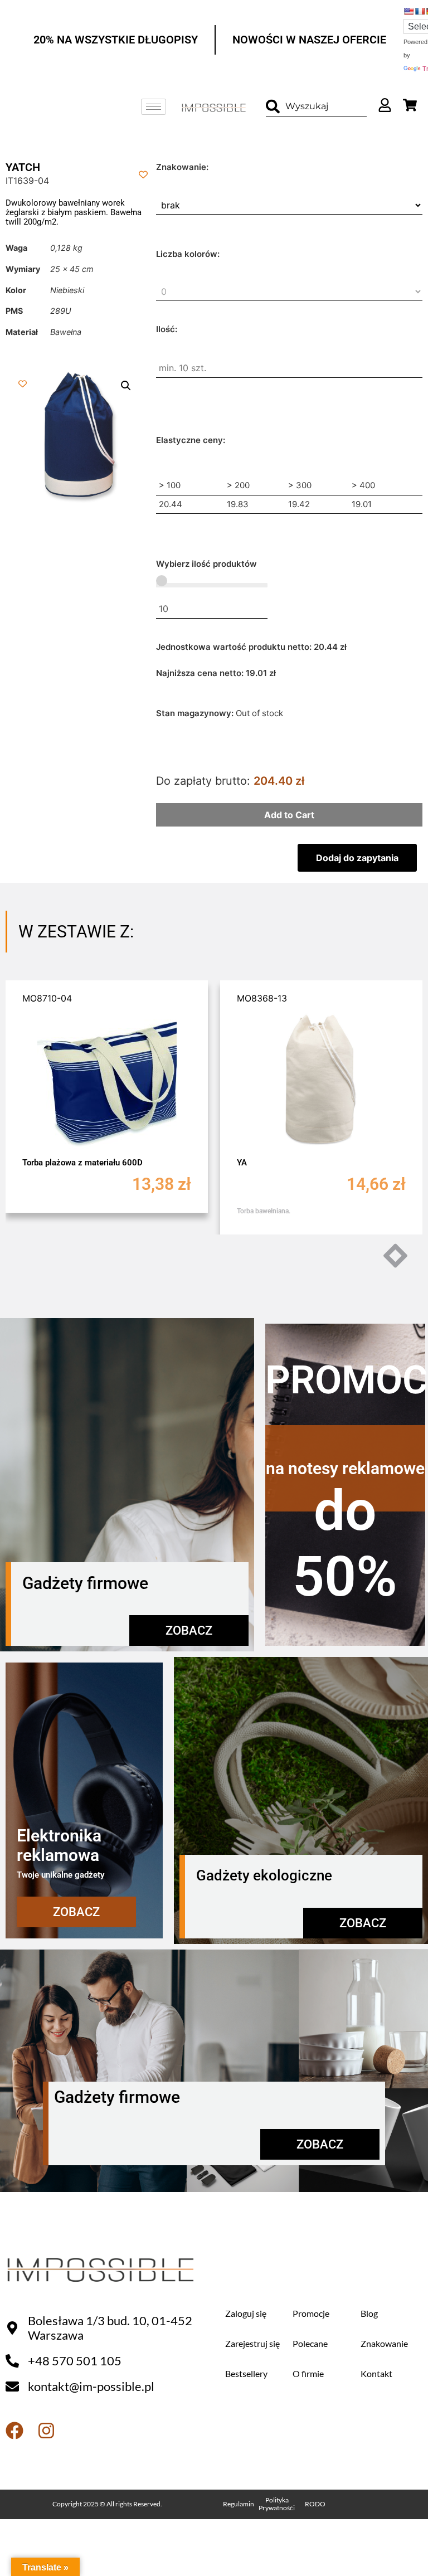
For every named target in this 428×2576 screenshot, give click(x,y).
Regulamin (239, 2504)
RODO (315, 2504)
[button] (126, 386)
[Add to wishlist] (144, 174)
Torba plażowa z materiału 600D (82, 1163)
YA (242, 1163)
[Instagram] (46, 2431)
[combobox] (316, 107)
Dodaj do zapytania (357, 858)
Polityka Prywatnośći (277, 2504)
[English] (408, 11)
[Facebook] (14, 2431)
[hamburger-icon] (154, 107)
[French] (420, 11)
